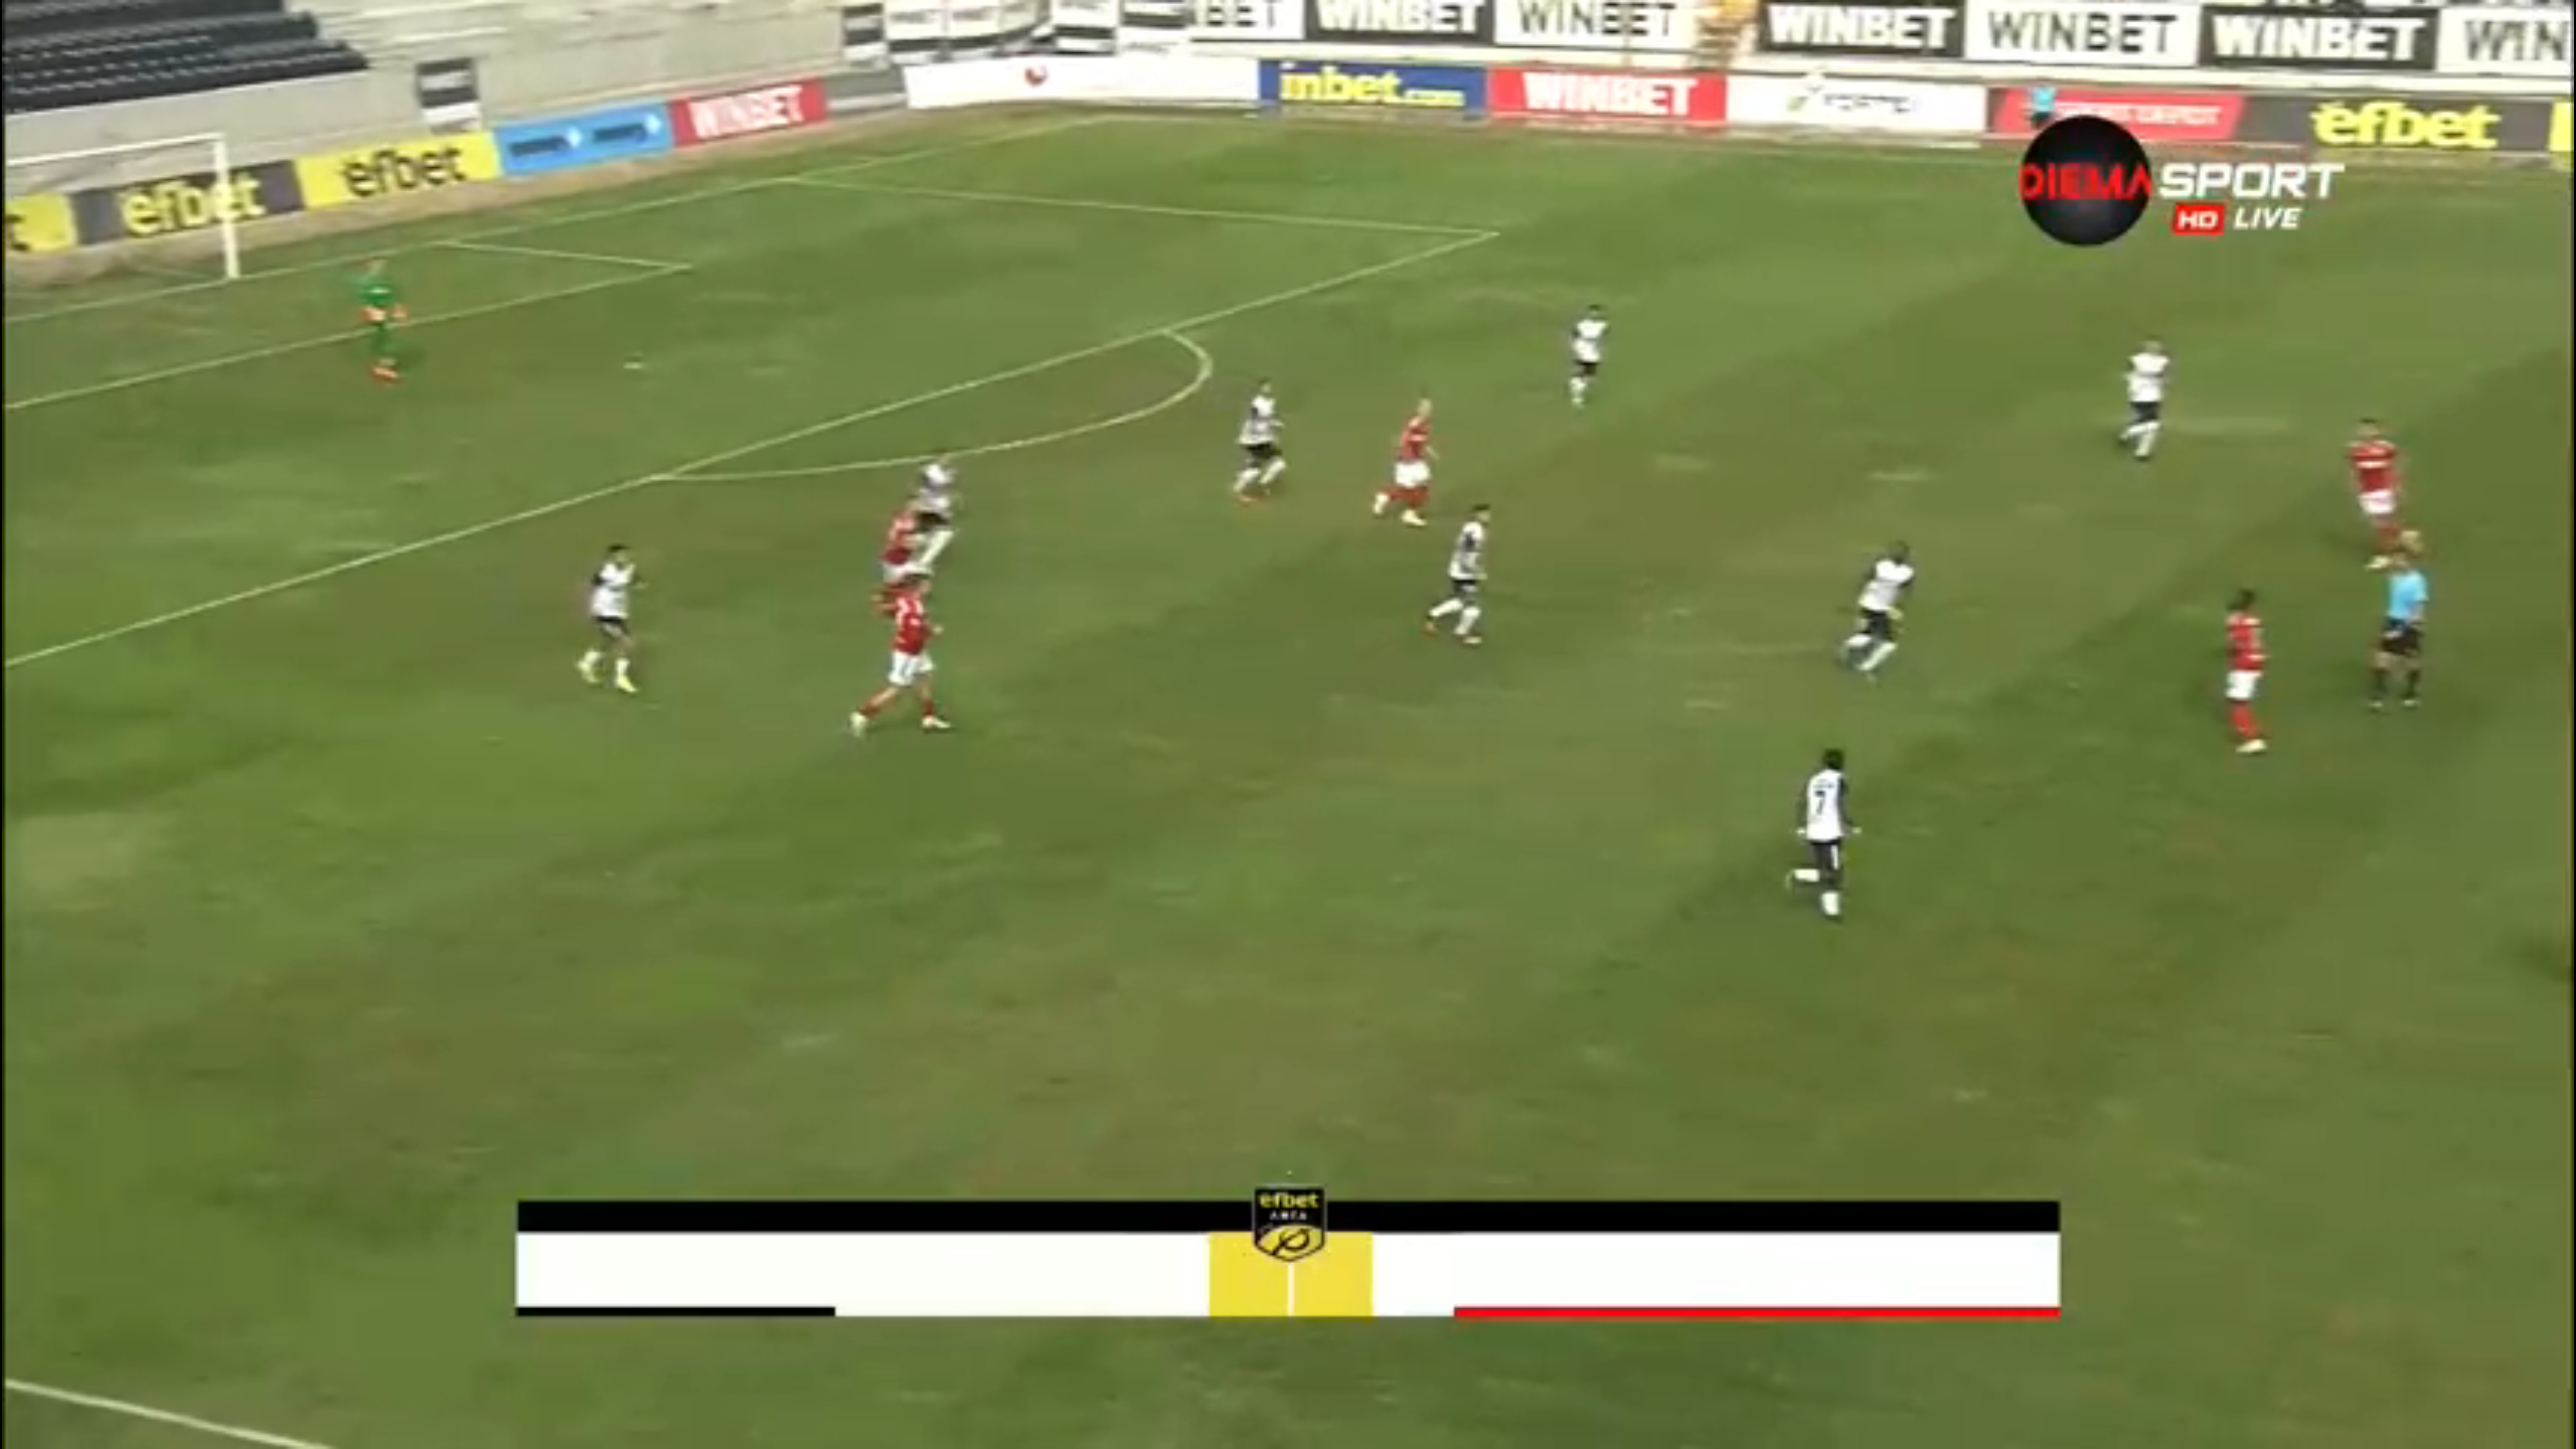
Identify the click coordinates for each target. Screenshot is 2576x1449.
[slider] (87, 1413)
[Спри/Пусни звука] (51, 1432)
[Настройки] (2550, 23)
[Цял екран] (2523, 1432)
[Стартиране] (22, 1432)
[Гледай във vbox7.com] (2552, 1432)
